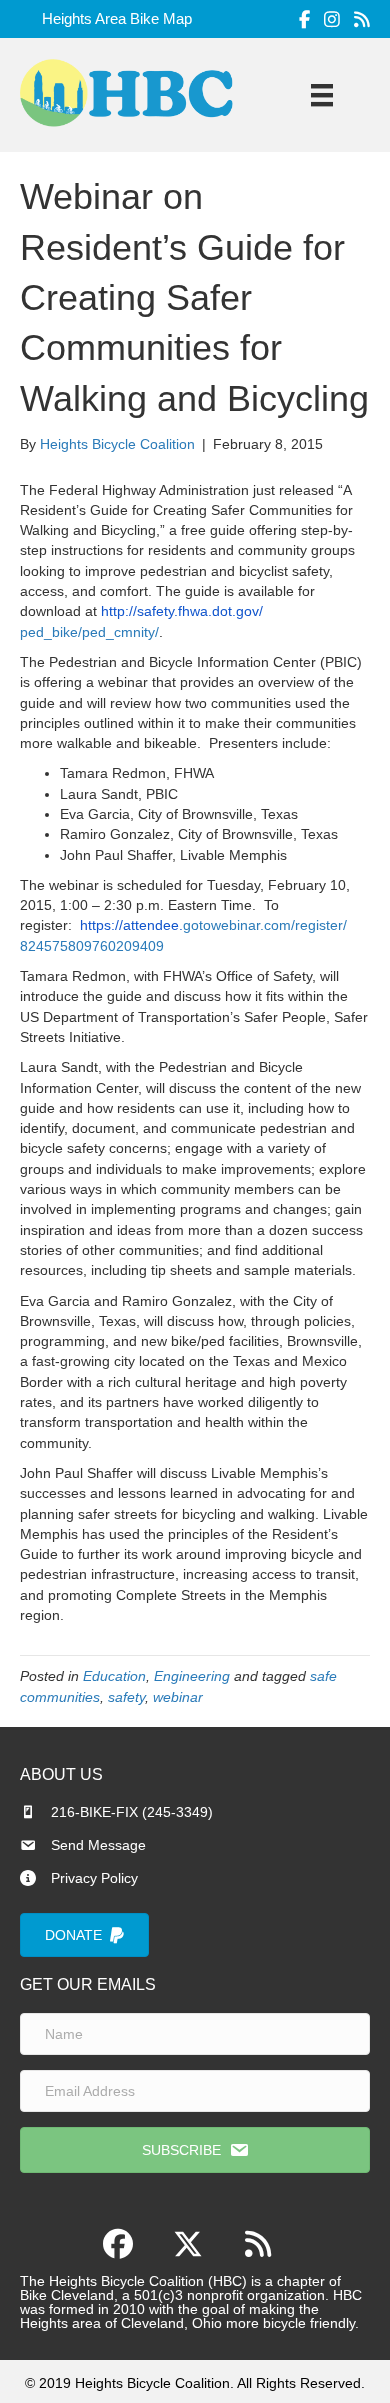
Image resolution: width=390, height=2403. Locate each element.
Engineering (192, 1676)
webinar (178, 1697)
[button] (195, 2150)
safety (126, 1697)
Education (114, 1676)
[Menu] (322, 95)
